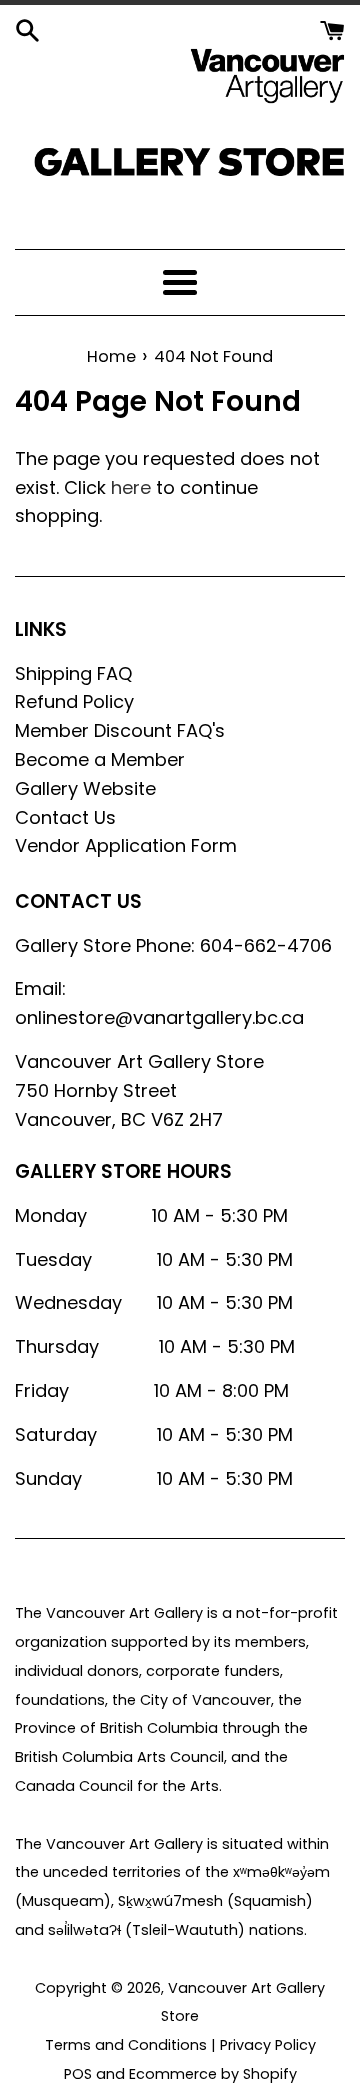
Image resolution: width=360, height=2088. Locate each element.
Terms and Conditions (126, 2045)
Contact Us (65, 817)
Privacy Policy (268, 2045)
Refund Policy (74, 701)
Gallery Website (85, 788)
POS (78, 2074)
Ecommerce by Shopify (213, 2074)
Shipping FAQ (73, 673)
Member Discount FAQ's (120, 730)
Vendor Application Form (126, 845)
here (131, 487)
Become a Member (100, 759)
